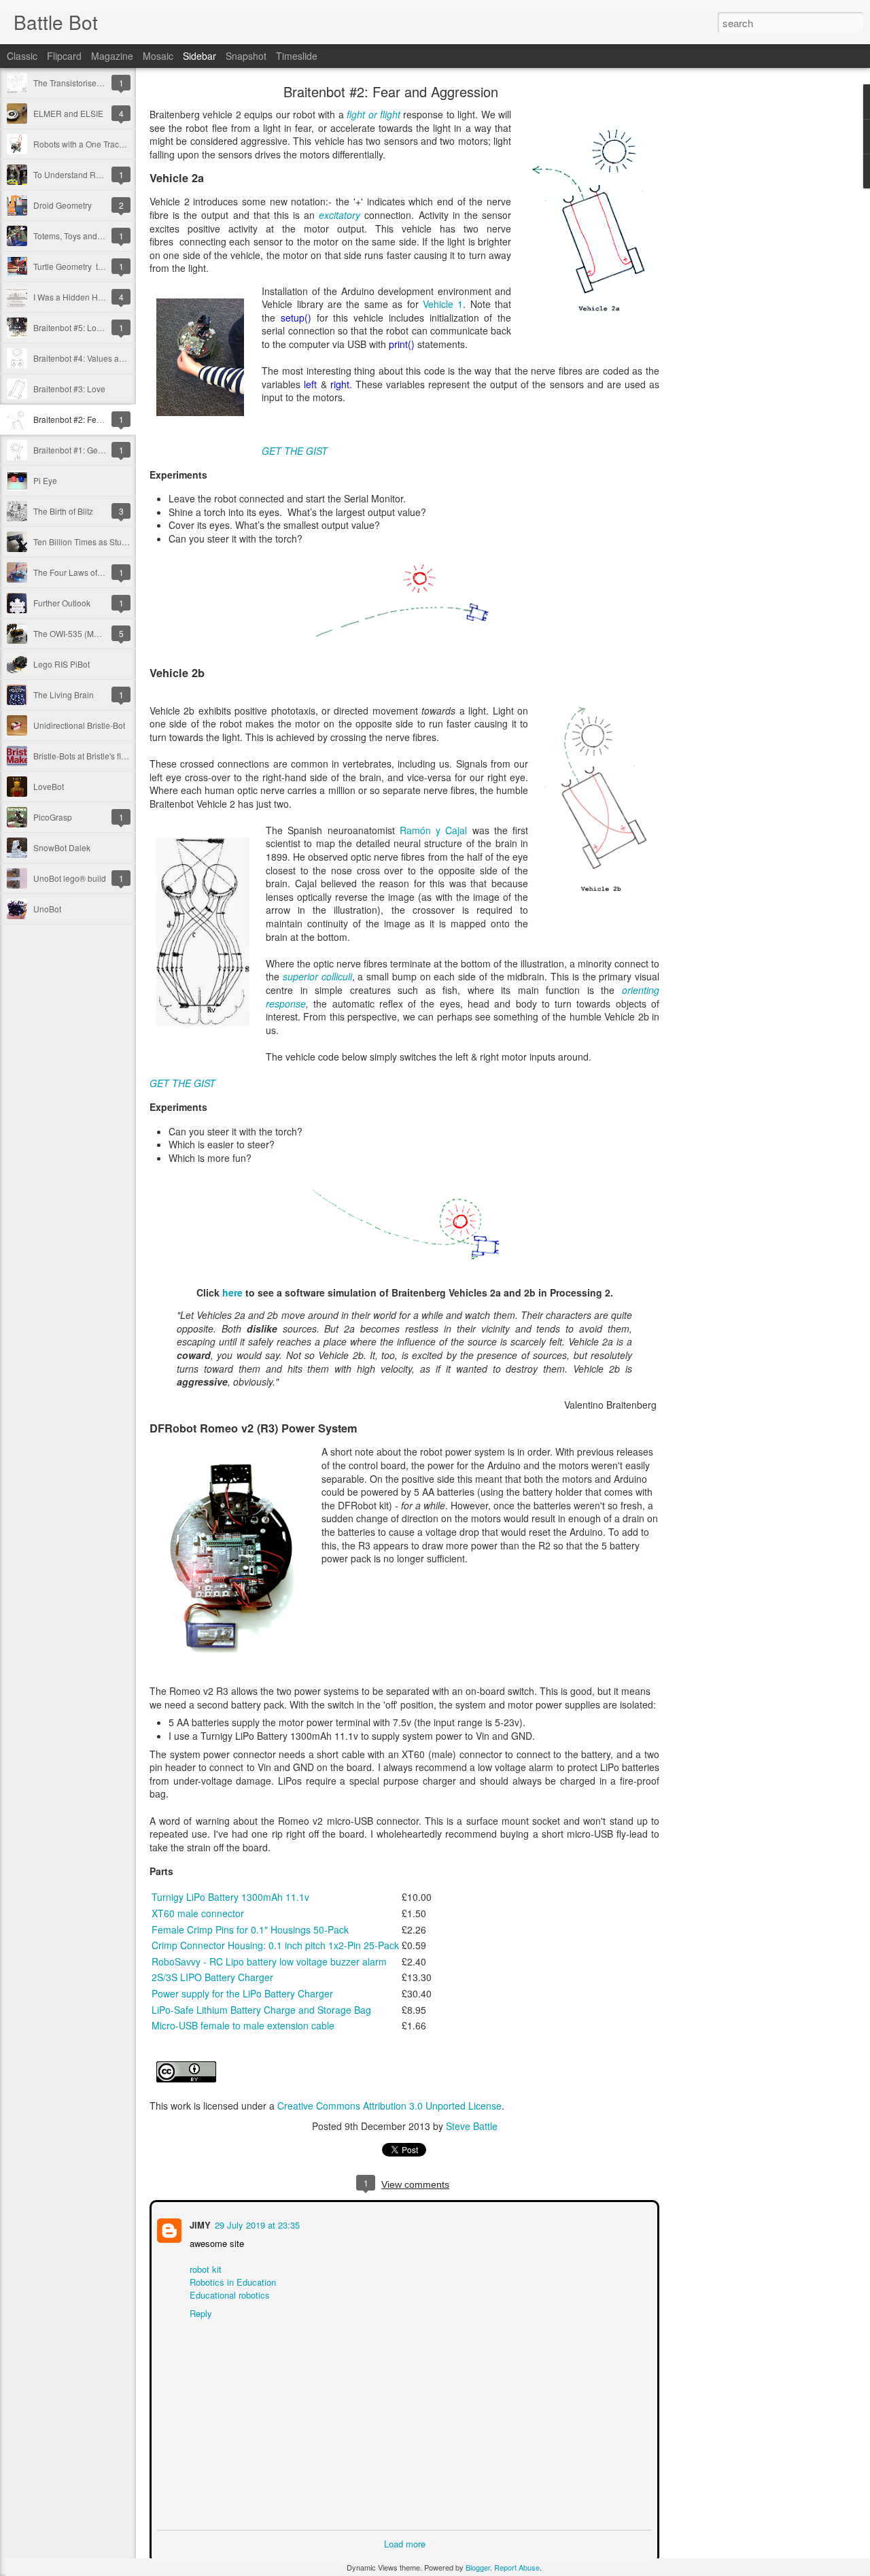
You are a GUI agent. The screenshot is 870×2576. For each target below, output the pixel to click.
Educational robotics (228, 2294)
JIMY (199, 2223)
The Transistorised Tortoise (83, 83)
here (232, 1292)
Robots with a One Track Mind (88, 144)
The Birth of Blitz (63, 511)
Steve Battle (472, 2126)
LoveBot (49, 786)
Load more (405, 2542)
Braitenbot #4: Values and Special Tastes (109, 358)
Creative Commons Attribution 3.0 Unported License (389, 2106)
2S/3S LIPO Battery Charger (212, 1977)
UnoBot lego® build (70, 878)
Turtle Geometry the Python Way (93, 266)
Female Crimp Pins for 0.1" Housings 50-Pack (250, 1929)
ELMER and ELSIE (68, 113)
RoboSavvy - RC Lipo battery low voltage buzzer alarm (269, 1961)
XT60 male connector (198, 1913)
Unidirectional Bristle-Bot (79, 725)
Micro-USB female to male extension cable (243, 2025)
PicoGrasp (53, 817)
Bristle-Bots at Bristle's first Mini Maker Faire (114, 756)
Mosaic (158, 56)
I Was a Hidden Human (76, 297)
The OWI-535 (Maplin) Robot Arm (95, 633)
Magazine (112, 56)
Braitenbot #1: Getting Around (88, 450)
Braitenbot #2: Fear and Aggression (99, 419)
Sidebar (199, 56)
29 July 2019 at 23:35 (256, 2223)
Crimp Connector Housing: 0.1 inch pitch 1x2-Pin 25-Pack (275, 1945)
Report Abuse (517, 2567)
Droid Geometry (63, 205)
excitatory (340, 215)
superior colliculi (317, 976)
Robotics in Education (231, 2281)
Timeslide (297, 56)
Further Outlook (62, 603)
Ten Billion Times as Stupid (83, 542)
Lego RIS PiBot (62, 664)
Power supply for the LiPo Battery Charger (242, 1993)
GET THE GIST (295, 451)
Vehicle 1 (443, 304)
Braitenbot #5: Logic (70, 327)
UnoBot (47, 909)
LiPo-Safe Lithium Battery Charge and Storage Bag (261, 2010)
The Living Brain (64, 694)
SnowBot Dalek (62, 847)
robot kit (204, 2268)
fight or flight (373, 114)
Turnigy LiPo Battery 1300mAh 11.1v (230, 1897)
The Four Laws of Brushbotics (88, 572)
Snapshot (246, 56)
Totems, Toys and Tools (76, 236)
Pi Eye (45, 480)
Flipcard (64, 56)
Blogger (478, 2567)
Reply (199, 2312)
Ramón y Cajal (434, 830)
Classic (22, 56)
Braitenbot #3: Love (69, 389)
